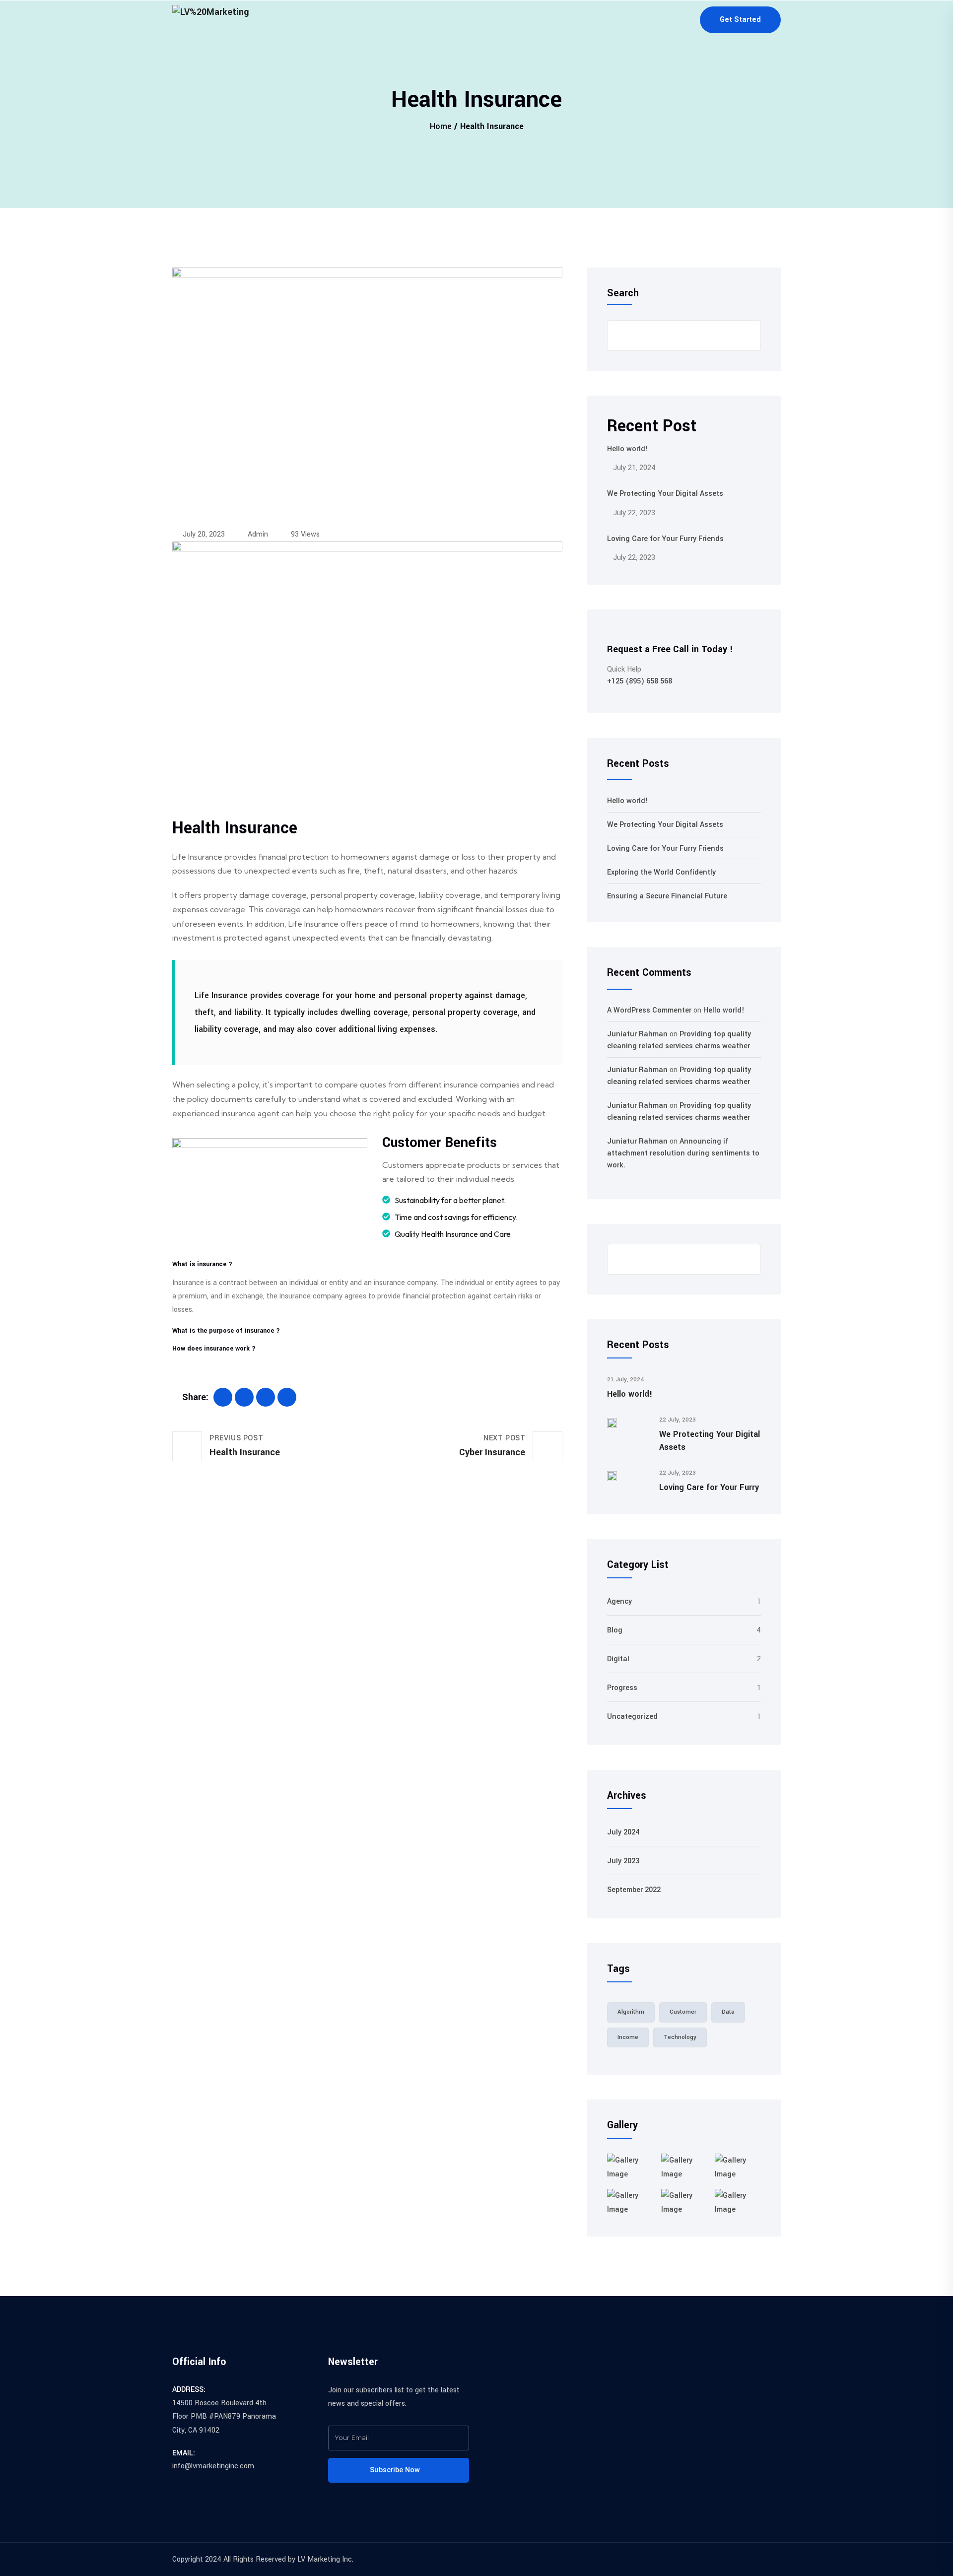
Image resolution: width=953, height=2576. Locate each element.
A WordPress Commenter (649, 1010)
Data (728, 2012)
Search (623, 293)
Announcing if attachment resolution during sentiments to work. (683, 1153)
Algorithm (631, 2012)
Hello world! (628, 449)
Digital (618, 1659)
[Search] (746, 1259)
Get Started (740, 20)
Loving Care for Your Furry (709, 1487)
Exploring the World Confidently (661, 872)
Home (441, 126)
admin (257, 534)
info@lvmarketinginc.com (213, 2466)
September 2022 (634, 1890)
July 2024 (623, 1832)
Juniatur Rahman (637, 1034)
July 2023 (623, 1861)
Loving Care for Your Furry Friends (665, 539)
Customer (683, 2012)
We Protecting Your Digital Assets (665, 494)
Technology (680, 2037)
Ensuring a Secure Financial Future (667, 896)
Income (628, 2037)
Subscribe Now (396, 2470)
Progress (622, 1688)
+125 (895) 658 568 (640, 681)
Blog (615, 1630)
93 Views (304, 534)
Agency (619, 1601)
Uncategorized (632, 1717)
